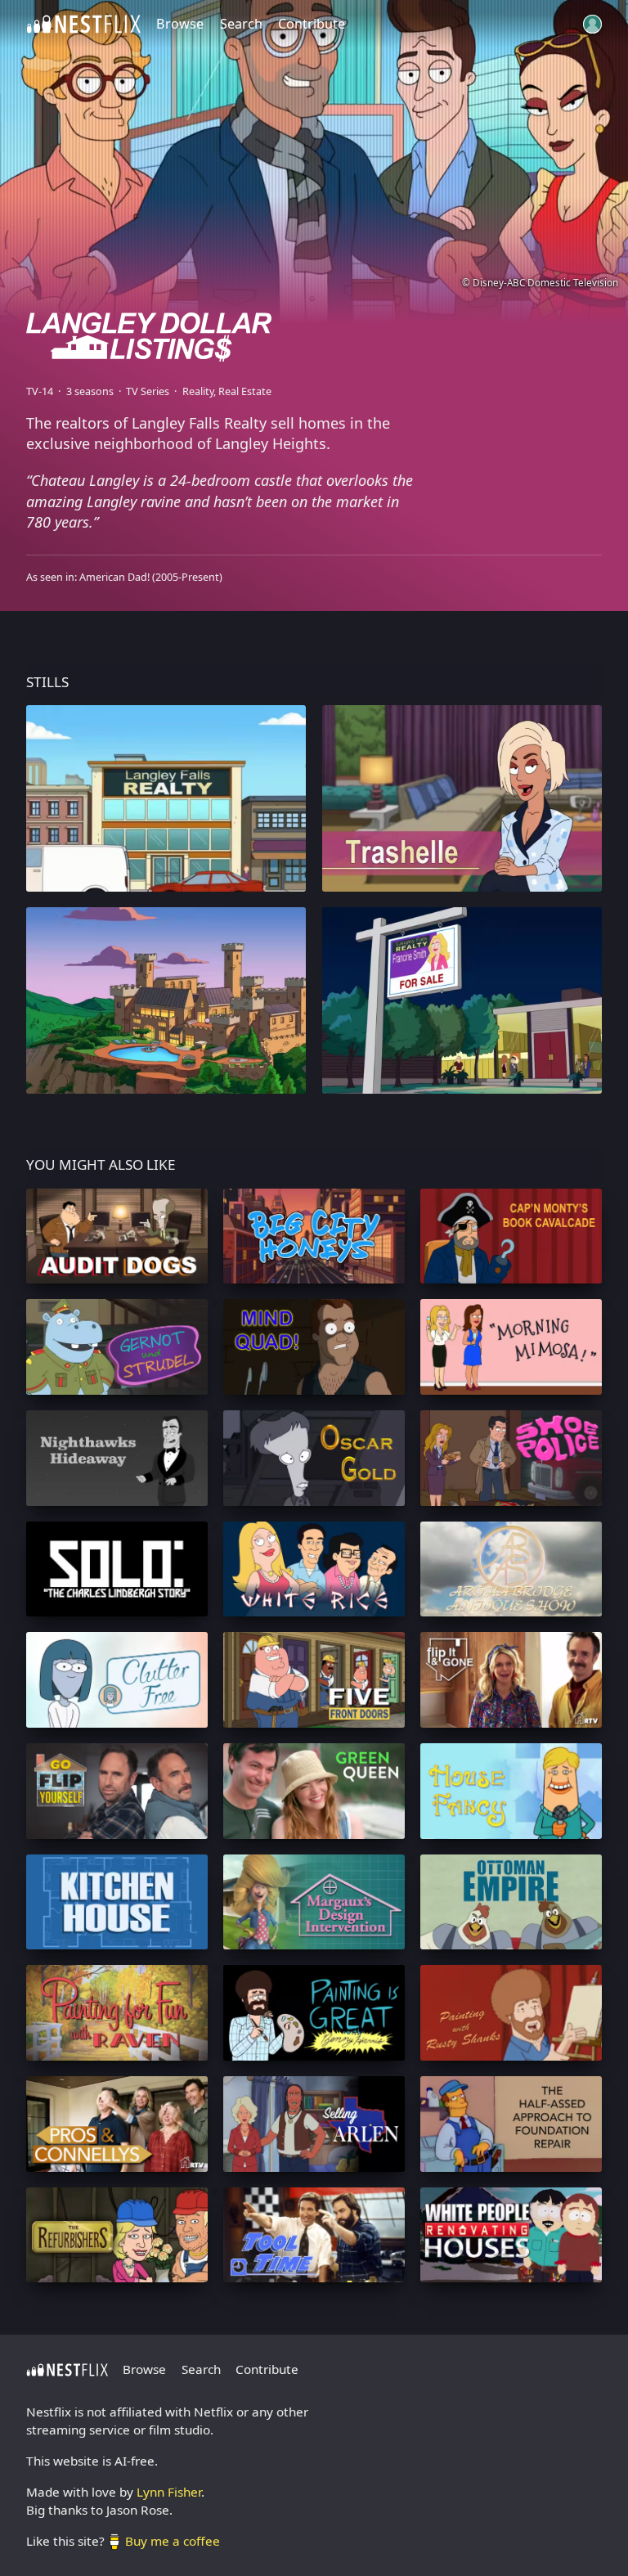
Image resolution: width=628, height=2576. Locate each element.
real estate (245, 391)
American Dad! (114, 577)
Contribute (312, 24)
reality (198, 391)
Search (241, 24)
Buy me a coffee (173, 2541)
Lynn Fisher (169, 2492)
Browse (180, 24)
